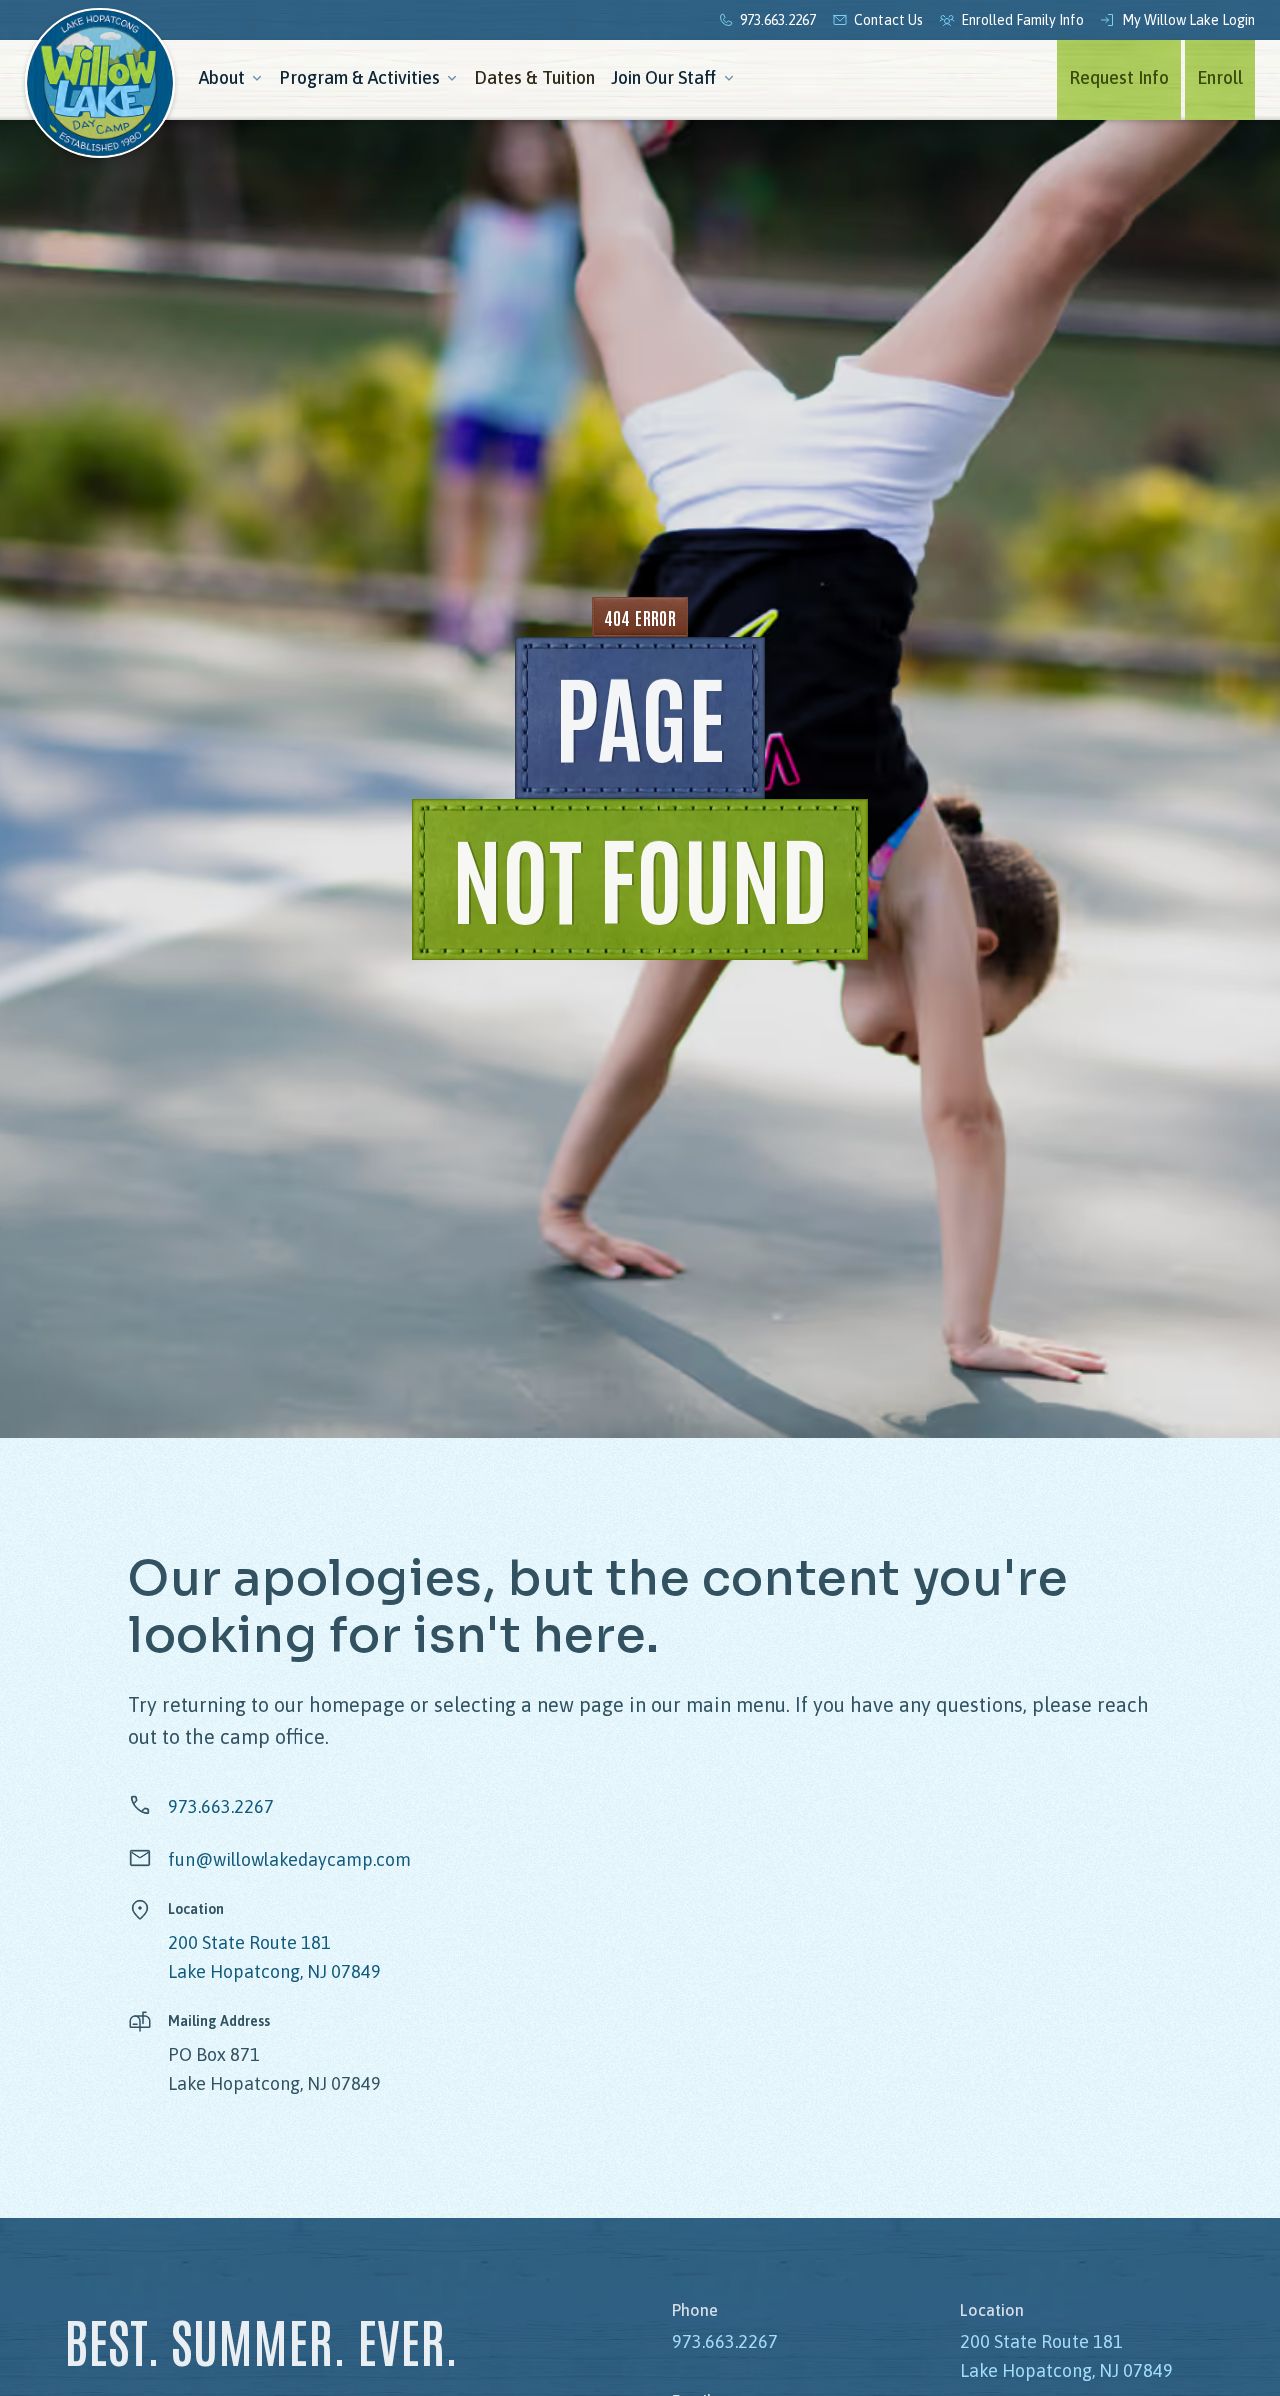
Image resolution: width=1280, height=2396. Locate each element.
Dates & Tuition (534, 77)
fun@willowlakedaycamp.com (289, 1859)
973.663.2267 (221, 1806)
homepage (357, 1704)
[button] (231, 80)
